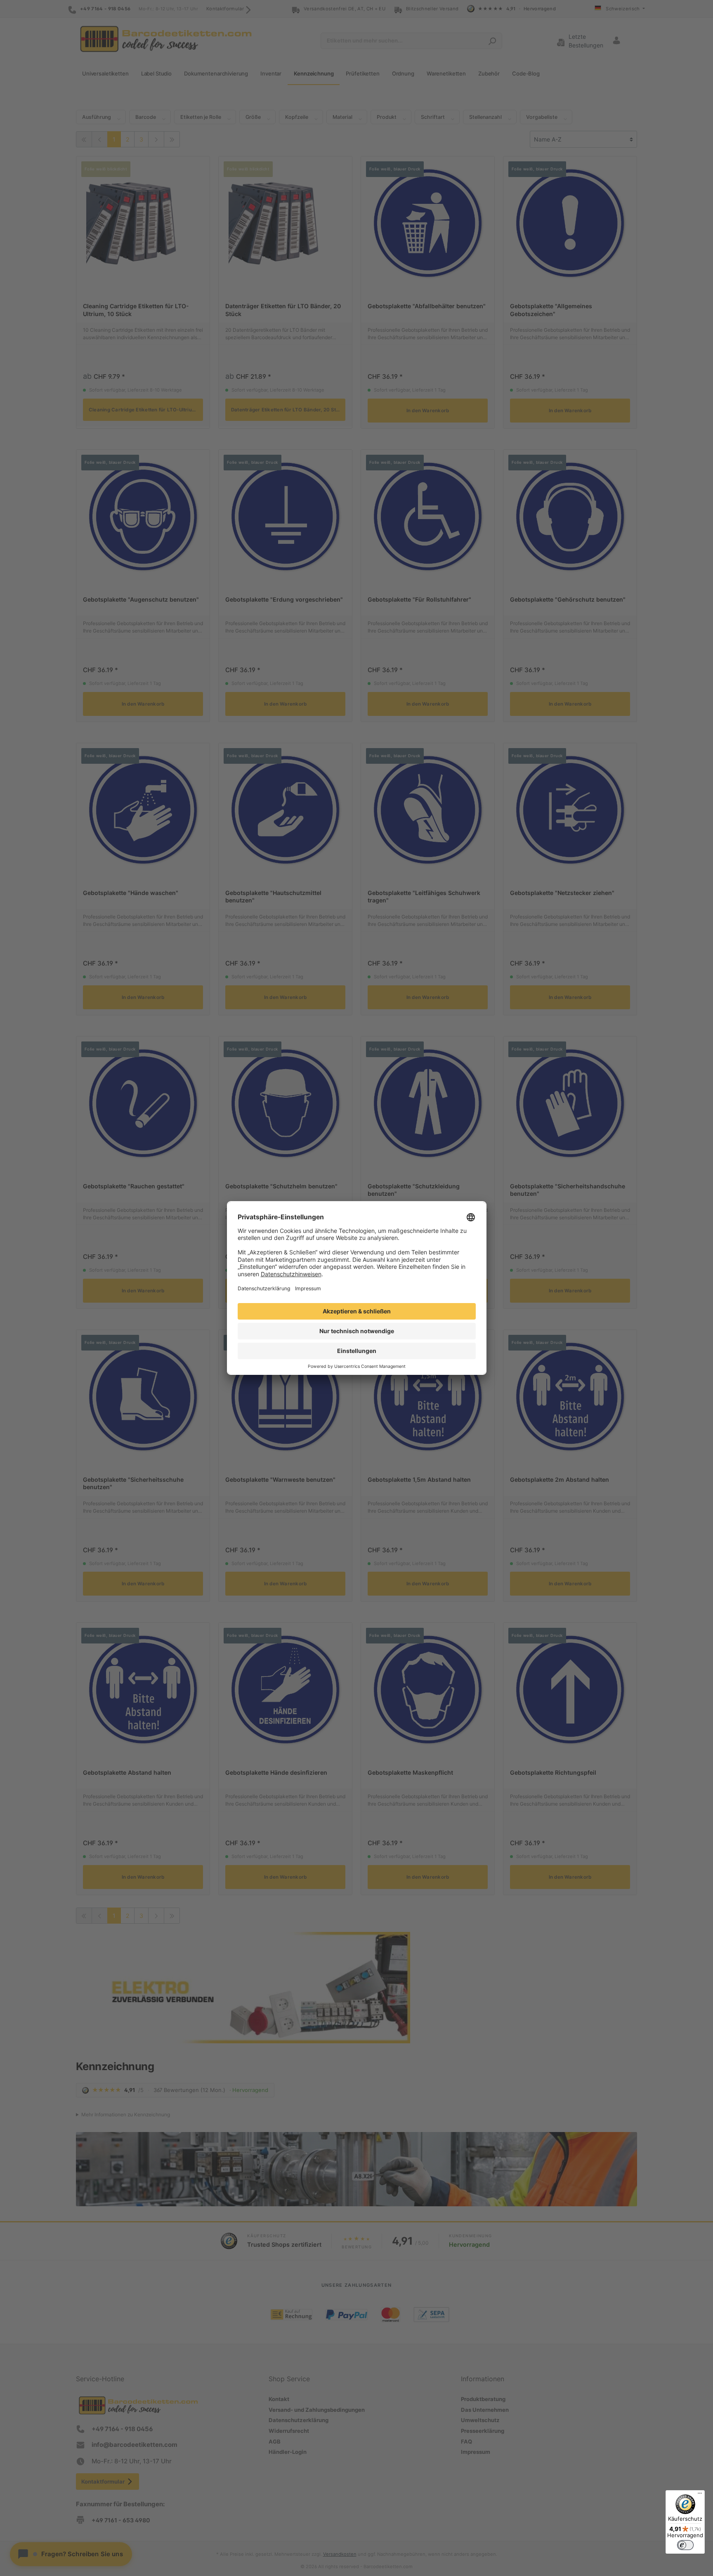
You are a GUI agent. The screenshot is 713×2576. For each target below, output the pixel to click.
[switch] (685, 2545)
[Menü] (700, 2495)
